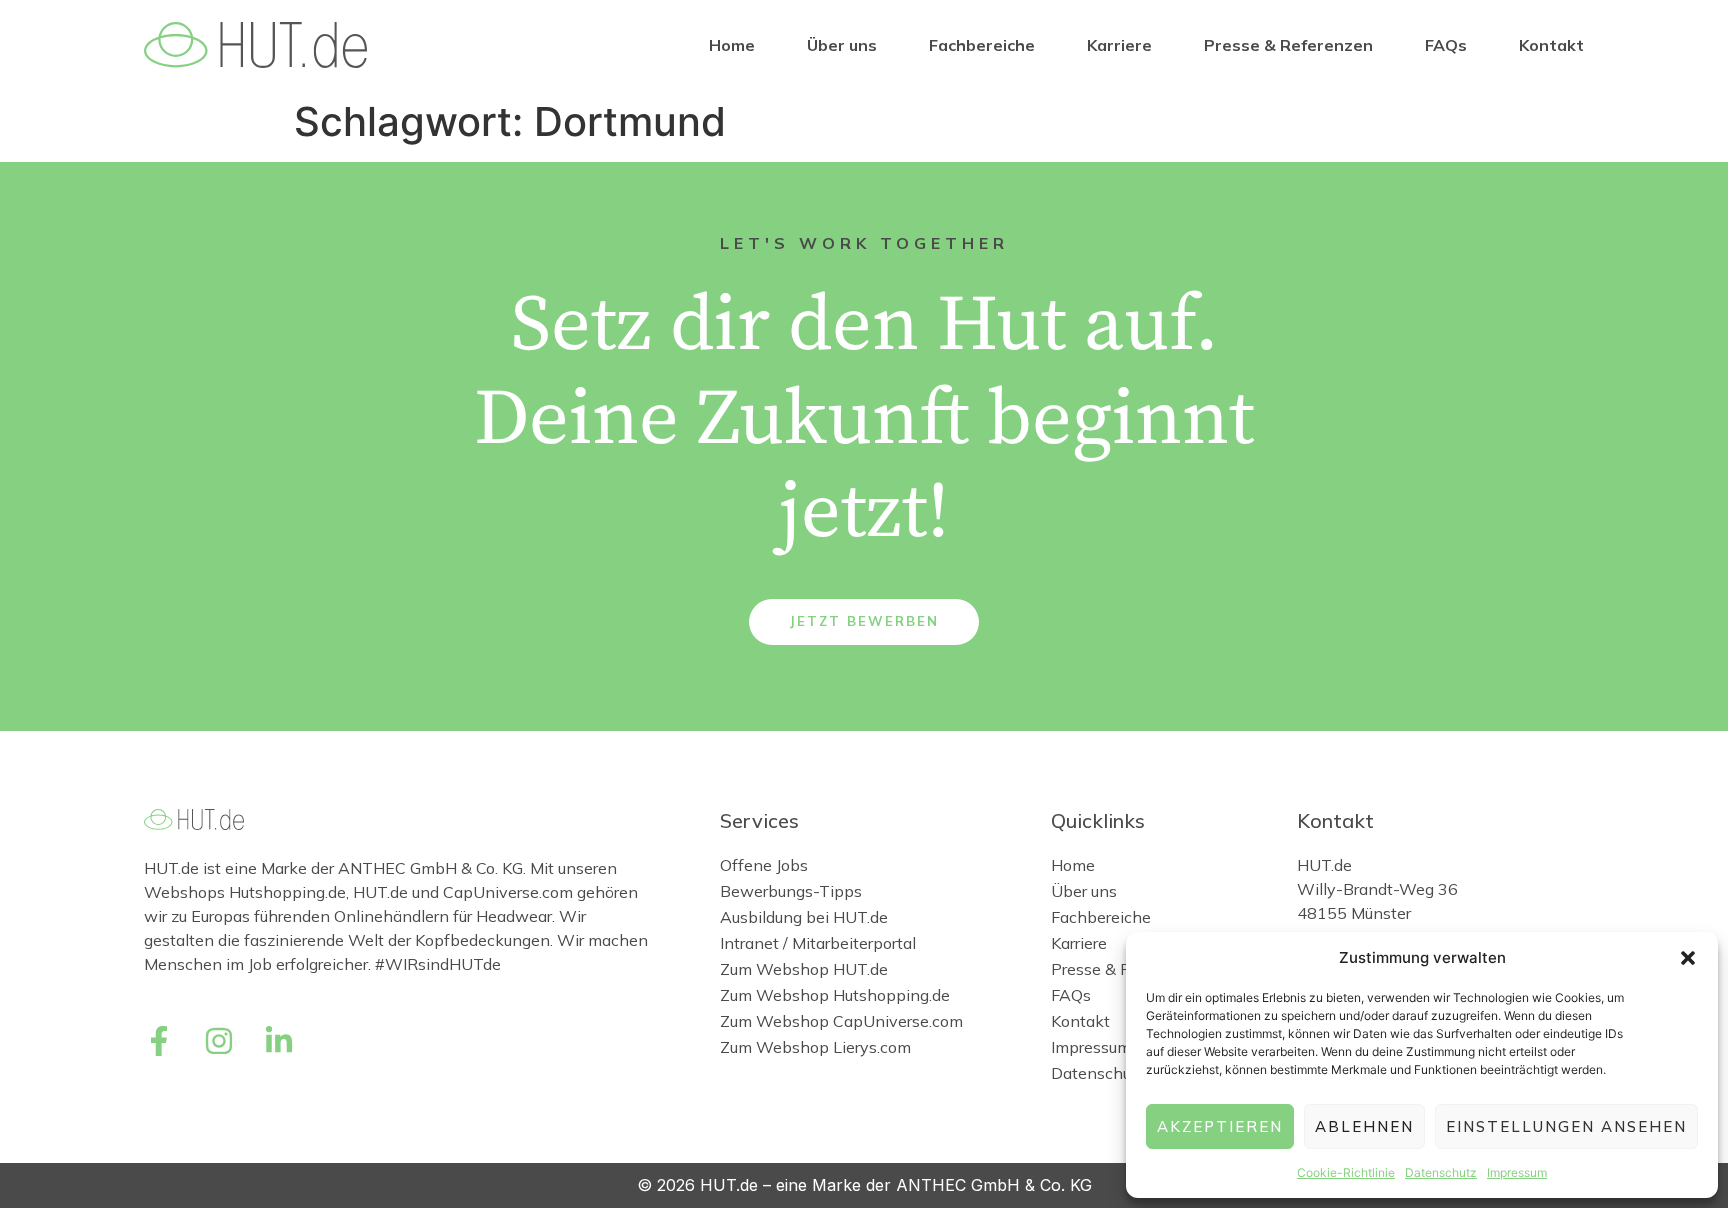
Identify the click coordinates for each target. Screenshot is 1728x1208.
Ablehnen (1364, 1126)
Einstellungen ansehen (1566, 1126)
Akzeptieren (1220, 1126)
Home (732, 45)
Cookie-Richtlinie (1346, 1172)
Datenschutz (1441, 1172)
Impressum (1517, 1172)
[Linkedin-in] (279, 1041)
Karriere (1119, 45)
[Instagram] (219, 1041)
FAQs (1446, 45)
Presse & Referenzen (1288, 45)
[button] (1688, 958)
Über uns (842, 45)
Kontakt (1551, 45)
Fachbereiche (982, 45)
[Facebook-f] (159, 1041)
